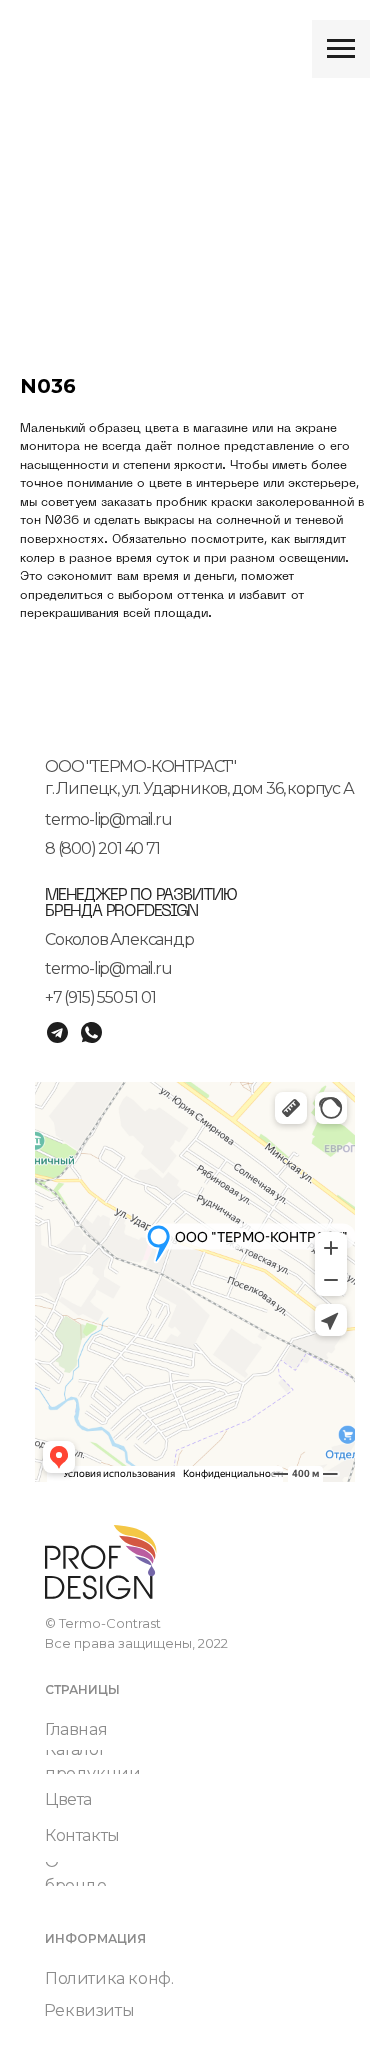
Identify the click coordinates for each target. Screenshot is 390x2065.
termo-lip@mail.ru (108, 819)
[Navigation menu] (341, 49)
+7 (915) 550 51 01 (100, 997)
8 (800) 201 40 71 (102, 848)
